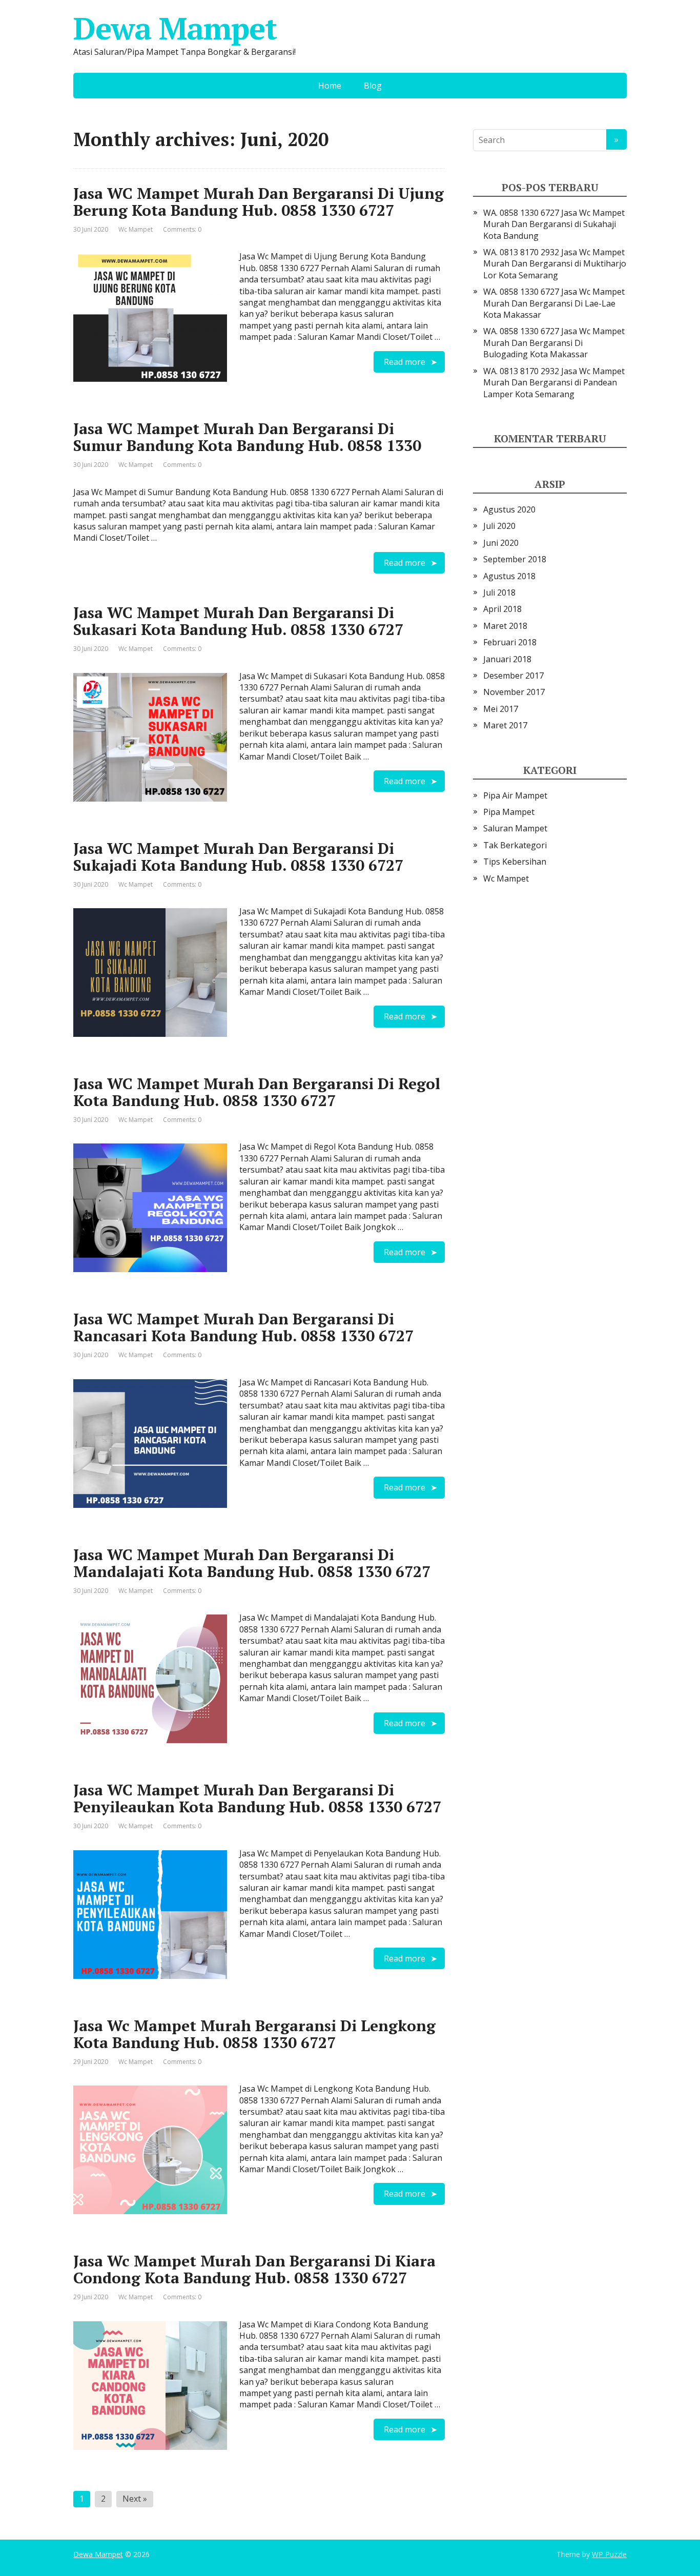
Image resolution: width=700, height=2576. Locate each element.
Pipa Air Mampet (515, 795)
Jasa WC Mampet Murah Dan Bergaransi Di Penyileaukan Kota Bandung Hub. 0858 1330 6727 (257, 1798)
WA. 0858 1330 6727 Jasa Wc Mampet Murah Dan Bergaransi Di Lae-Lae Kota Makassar (554, 303)
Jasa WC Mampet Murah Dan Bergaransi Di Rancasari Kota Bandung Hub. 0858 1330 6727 (243, 1327)
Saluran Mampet (515, 828)
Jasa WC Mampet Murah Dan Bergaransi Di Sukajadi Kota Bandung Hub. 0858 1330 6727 (238, 857)
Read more (405, 362)
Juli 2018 (499, 592)
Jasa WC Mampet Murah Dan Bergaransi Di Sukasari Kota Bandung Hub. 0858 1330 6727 (238, 621)
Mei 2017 (501, 709)
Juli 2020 (499, 526)
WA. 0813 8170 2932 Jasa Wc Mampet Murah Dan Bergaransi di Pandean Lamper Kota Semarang (554, 383)
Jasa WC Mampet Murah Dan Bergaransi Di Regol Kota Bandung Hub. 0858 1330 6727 (257, 1092)
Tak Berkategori (515, 845)
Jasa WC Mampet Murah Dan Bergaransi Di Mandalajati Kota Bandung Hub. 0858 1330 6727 (252, 1563)
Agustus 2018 (509, 576)
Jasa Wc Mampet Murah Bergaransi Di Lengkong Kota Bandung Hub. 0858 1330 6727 (254, 2034)
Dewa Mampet (175, 28)
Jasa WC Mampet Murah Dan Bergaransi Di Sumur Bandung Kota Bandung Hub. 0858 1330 (247, 437)
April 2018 (502, 609)
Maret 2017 (505, 725)
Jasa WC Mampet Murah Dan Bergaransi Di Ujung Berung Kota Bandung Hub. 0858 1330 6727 (259, 202)
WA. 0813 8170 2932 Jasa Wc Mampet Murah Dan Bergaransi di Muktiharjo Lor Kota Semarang (555, 264)
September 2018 (515, 559)
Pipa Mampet (509, 812)
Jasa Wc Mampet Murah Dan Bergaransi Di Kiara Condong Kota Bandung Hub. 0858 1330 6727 (254, 2269)
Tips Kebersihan (515, 862)
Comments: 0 (182, 229)
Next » (135, 2499)
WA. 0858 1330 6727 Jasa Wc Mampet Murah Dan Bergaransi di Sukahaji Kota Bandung (554, 224)
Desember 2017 (513, 676)
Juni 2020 (501, 543)
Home (330, 86)
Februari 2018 (510, 642)
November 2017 (514, 692)
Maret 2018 (505, 626)
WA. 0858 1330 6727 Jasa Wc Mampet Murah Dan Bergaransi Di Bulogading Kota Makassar (554, 343)
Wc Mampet (136, 229)
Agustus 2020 (509, 509)
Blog (373, 86)
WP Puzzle (609, 2554)
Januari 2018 (507, 659)
